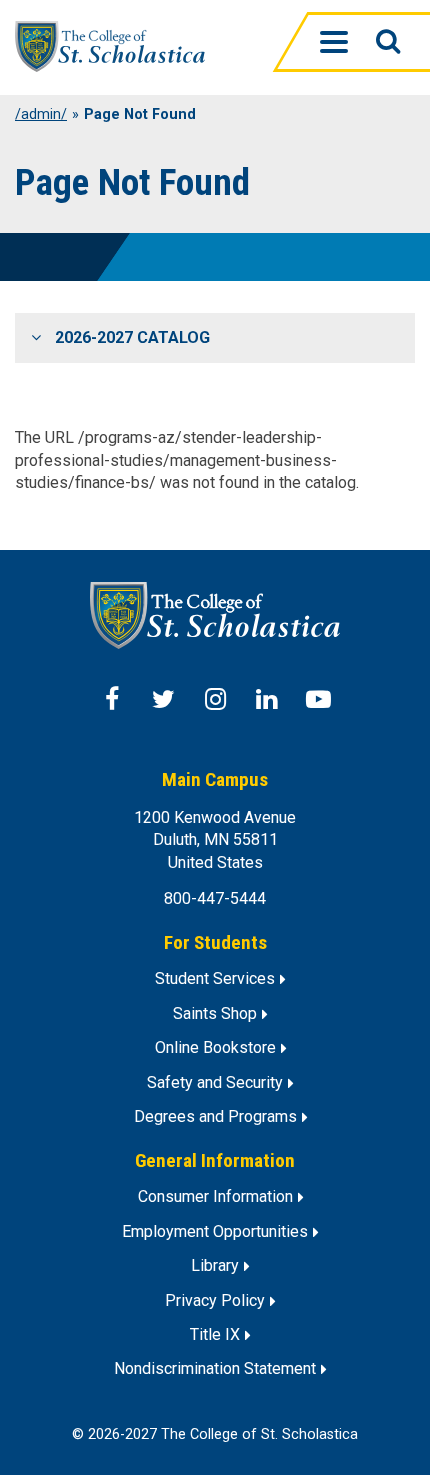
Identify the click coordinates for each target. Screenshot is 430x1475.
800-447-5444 (215, 898)
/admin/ (41, 115)
